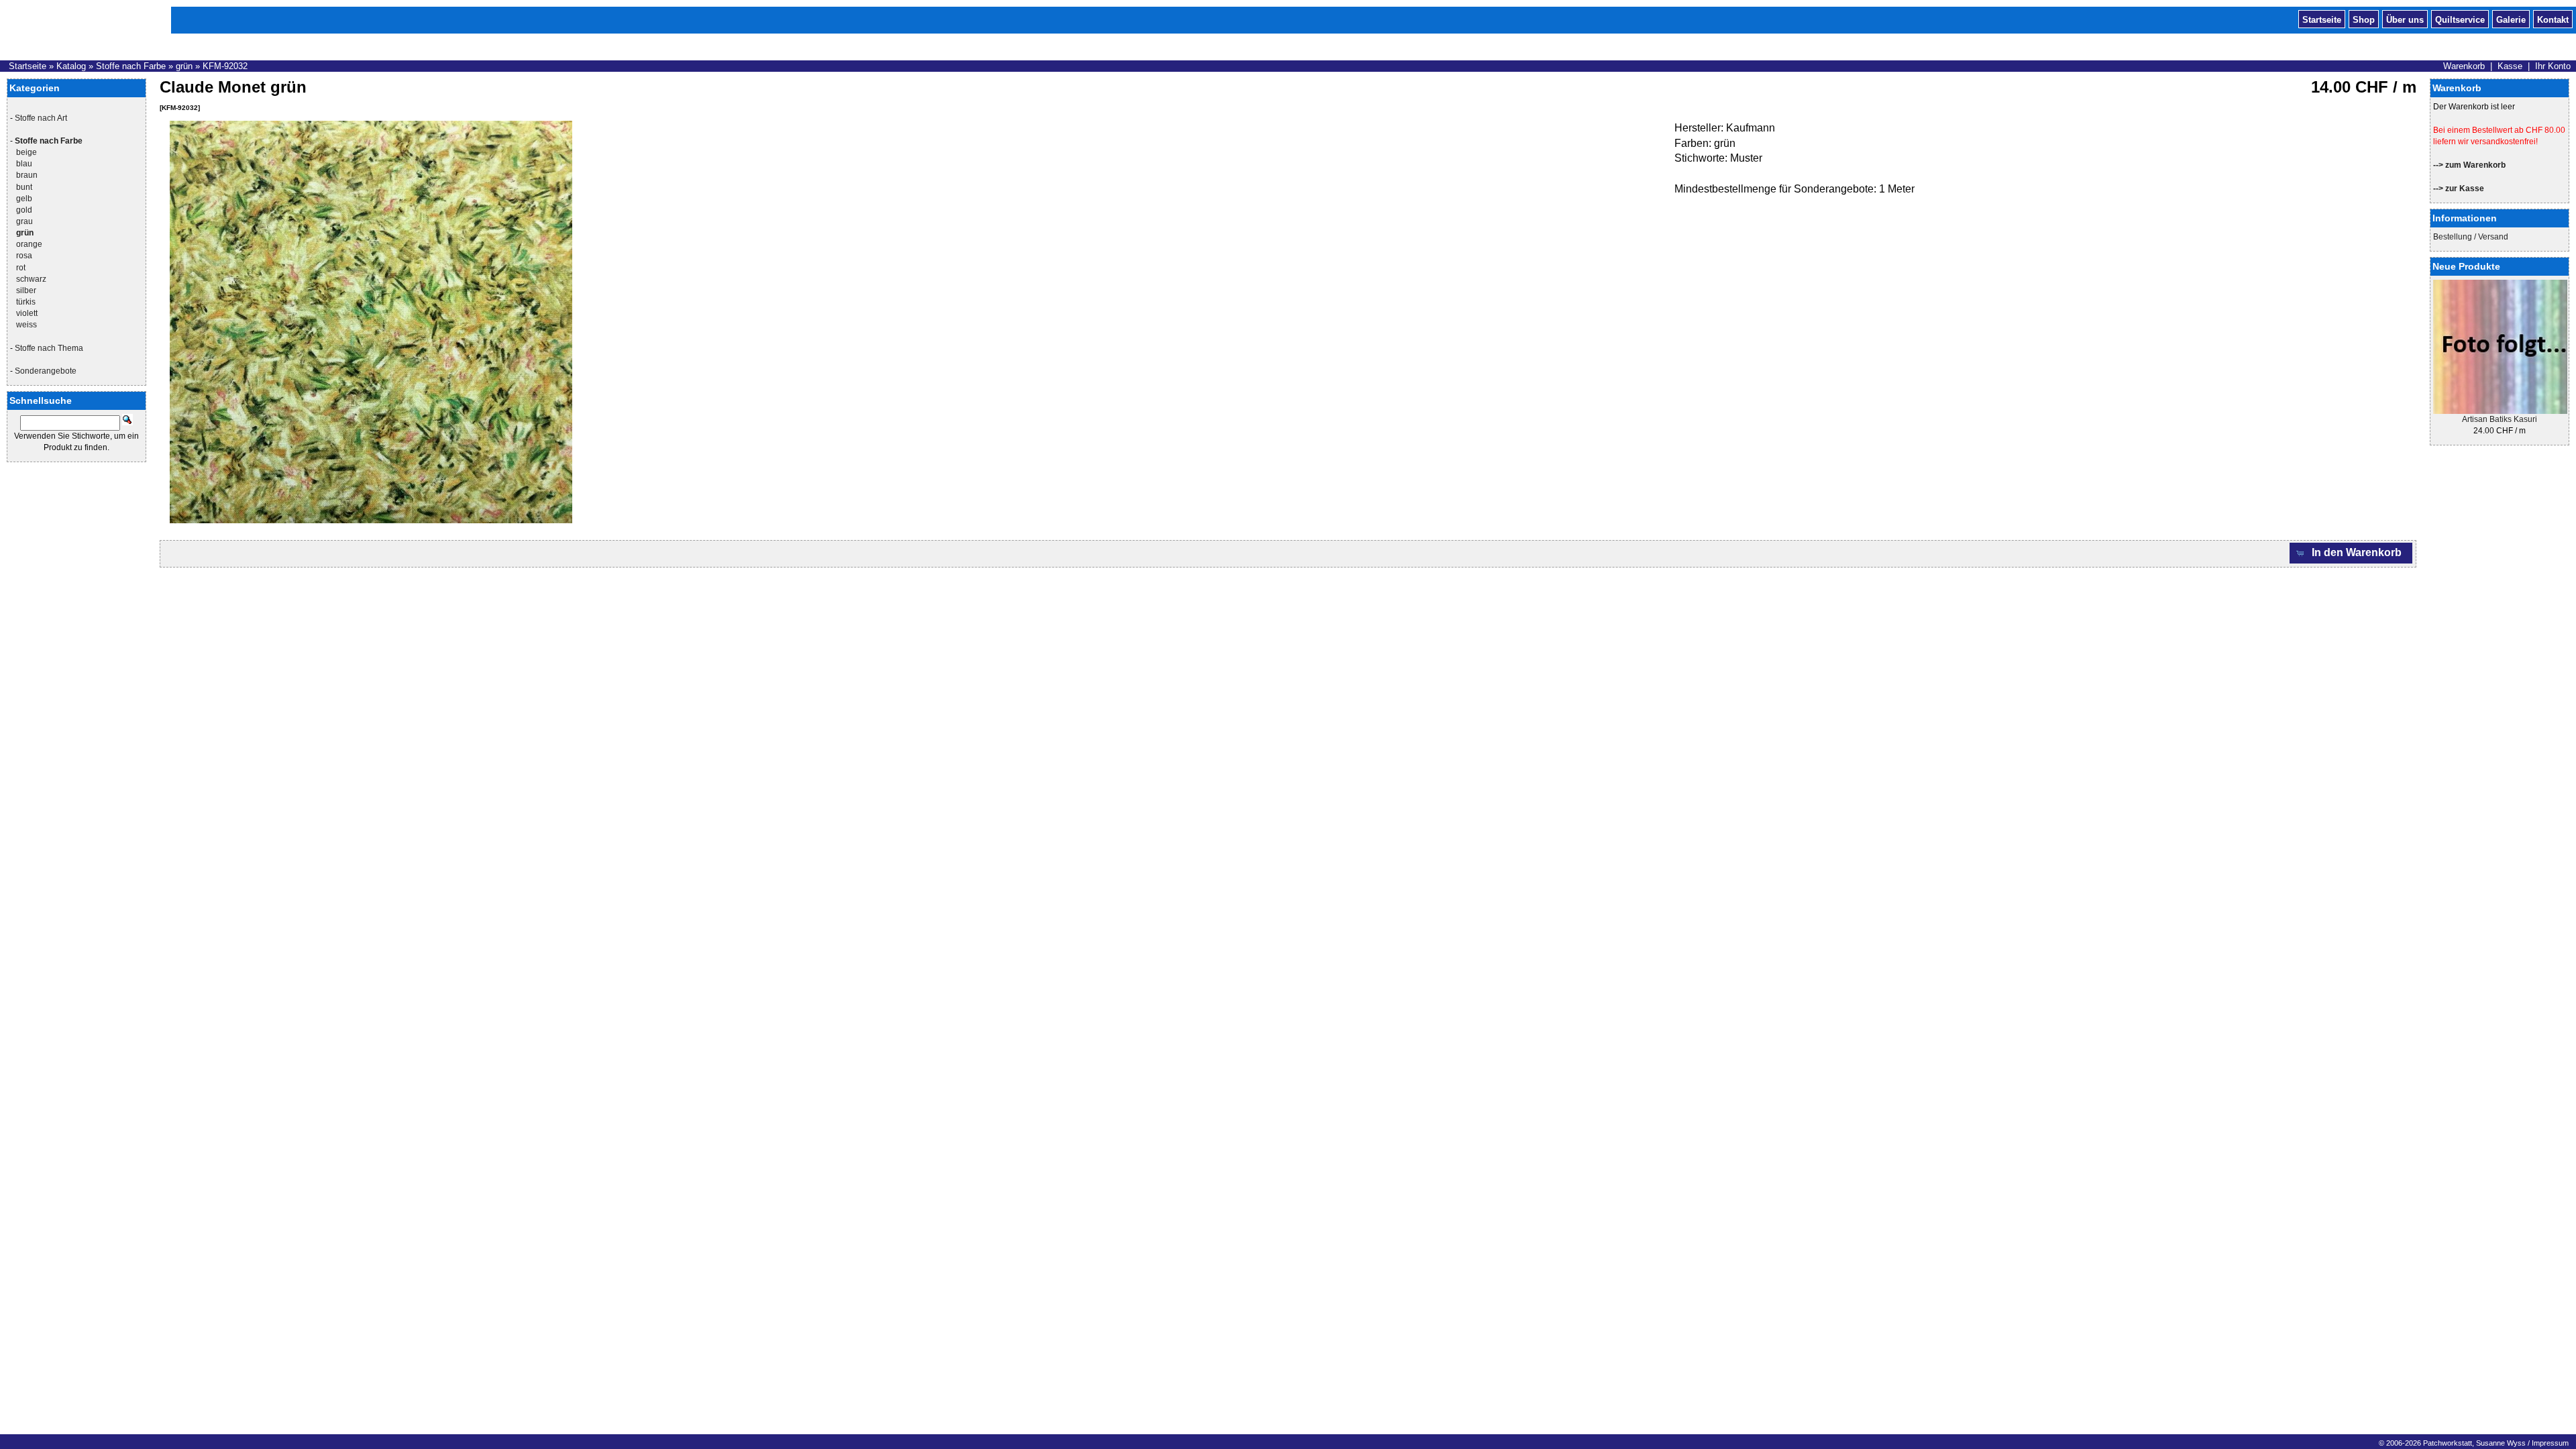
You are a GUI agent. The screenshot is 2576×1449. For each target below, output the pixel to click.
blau (24, 164)
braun (27, 175)
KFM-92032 (225, 66)
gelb (24, 199)
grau (24, 221)
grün (184, 66)
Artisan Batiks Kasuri (2500, 419)
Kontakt (2553, 19)
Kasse (2510, 66)
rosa (24, 256)
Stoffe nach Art (41, 118)
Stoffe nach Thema (49, 348)
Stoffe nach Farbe (131, 66)
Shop (2364, 19)
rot (21, 268)
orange (29, 244)
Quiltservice (2460, 19)
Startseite (2322, 19)
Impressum (2550, 1443)
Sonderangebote (46, 371)
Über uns (2405, 19)
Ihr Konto (2553, 66)
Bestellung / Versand (2471, 237)
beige (26, 152)
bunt (24, 187)
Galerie (2511, 19)
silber (26, 290)
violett (27, 313)
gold (24, 210)
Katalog (71, 66)
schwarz (31, 279)
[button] (2351, 553)
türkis (26, 302)
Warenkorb (2464, 66)
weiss (26, 325)
